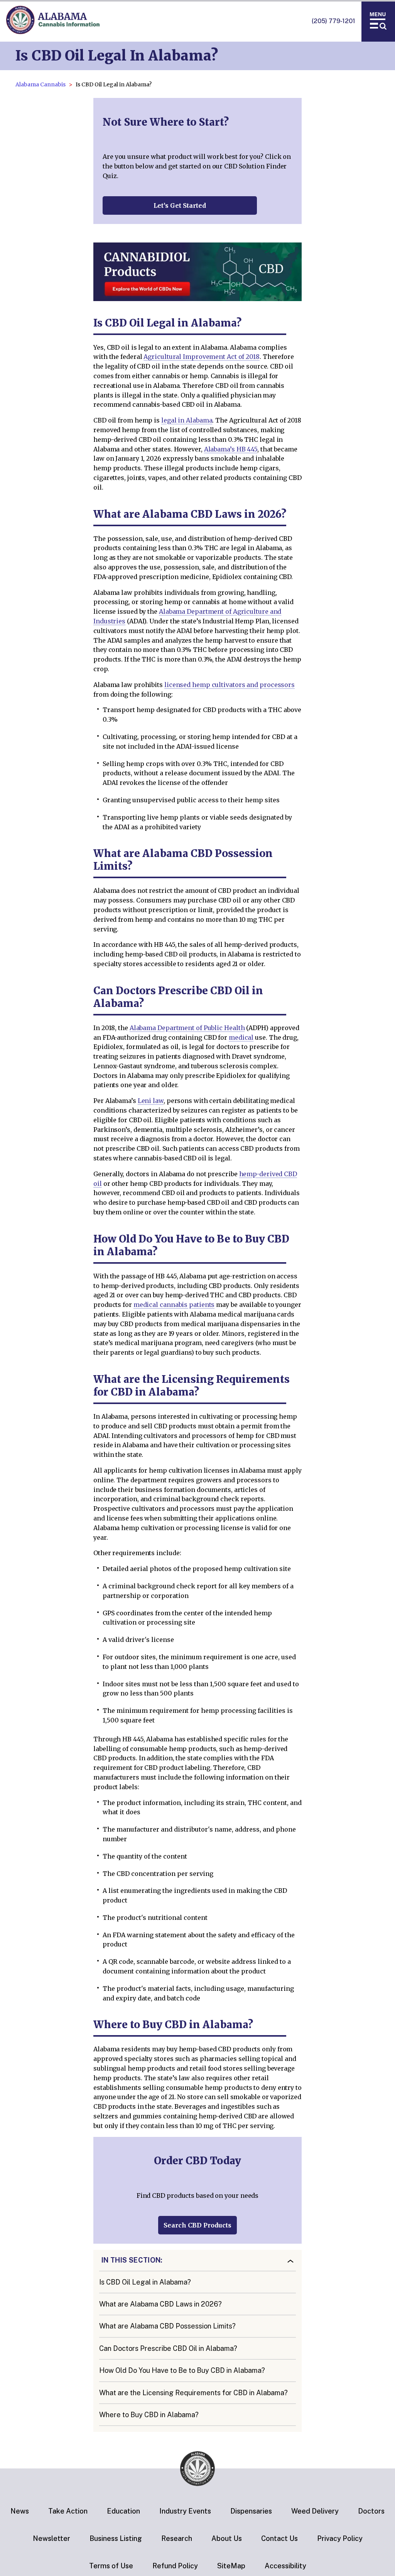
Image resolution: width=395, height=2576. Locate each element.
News (20, 2511)
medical (241, 1037)
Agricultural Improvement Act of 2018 (202, 357)
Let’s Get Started (180, 205)
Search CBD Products (197, 2225)
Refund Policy (175, 2566)
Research (177, 2538)
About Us (227, 2538)
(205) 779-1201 (333, 21)
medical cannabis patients (174, 1305)
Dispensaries (251, 2511)
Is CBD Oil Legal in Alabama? (145, 2282)
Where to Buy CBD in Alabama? (149, 2415)
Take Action (68, 2511)
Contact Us (279, 2538)
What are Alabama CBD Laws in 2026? (160, 2304)
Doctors (371, 2511)
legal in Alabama (187, 420)
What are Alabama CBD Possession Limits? (167, 2326)
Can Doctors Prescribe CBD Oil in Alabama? (168, 2348)
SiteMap (231, 2566)
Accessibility (285, 2566)
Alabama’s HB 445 (231, 449)
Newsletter (51, 2538)
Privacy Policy (340, 2538)
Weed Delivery (315, 2511)
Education (123, 2511)
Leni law (151, 1101)
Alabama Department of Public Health (187, 1028)
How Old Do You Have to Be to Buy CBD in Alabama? (182, 2370)
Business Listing (116, 2538)
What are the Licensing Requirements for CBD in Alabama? (193, 2393)
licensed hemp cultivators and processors (230, 685)
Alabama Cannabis (41, 84)
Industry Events (185, 2511)
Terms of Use (111, 2566)
